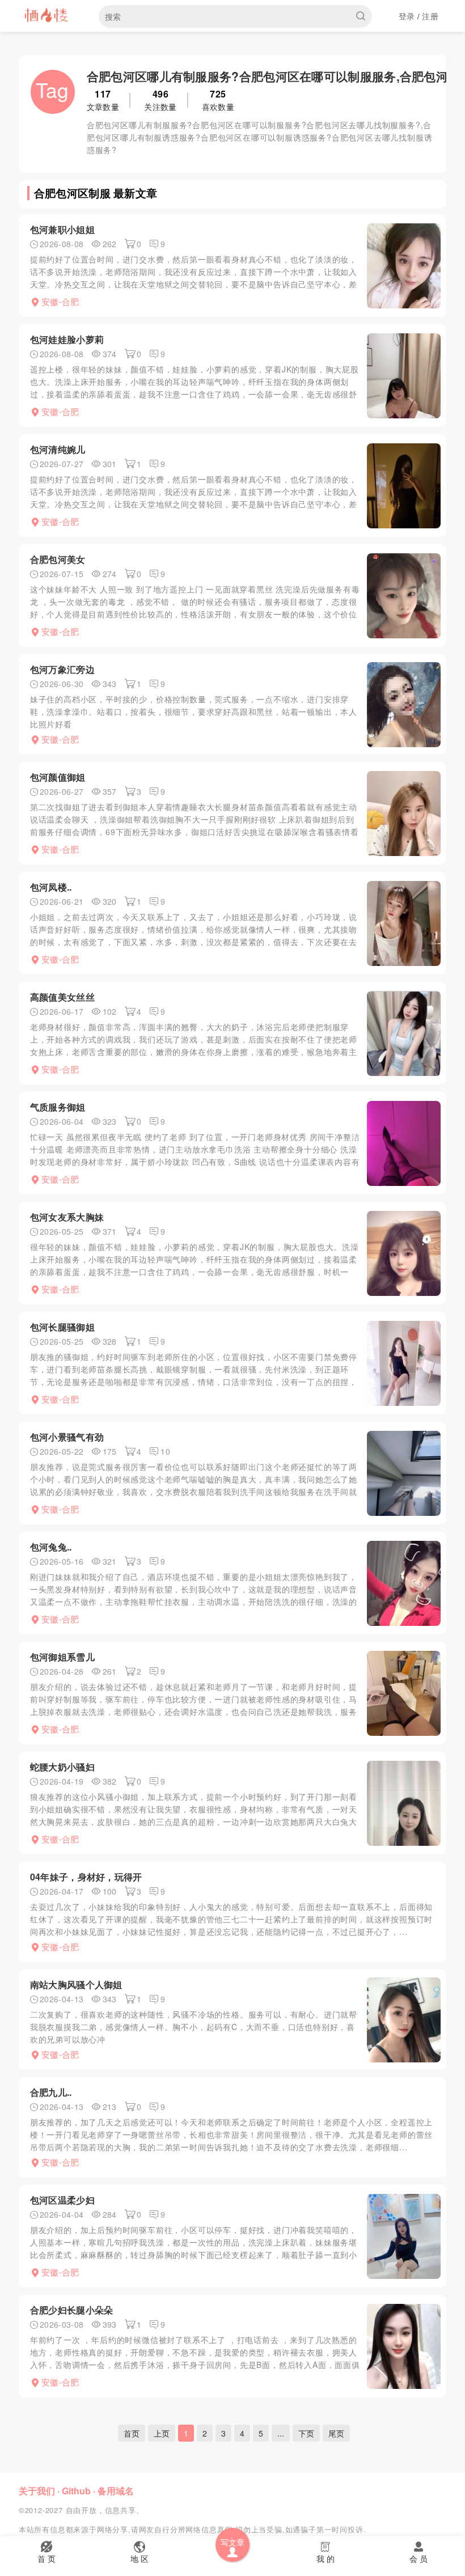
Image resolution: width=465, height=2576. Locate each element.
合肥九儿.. (51, 2092)
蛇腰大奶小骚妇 (62, 1767)
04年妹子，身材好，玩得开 (86, 1877)
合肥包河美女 (58, 559)
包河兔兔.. (51, 1547)
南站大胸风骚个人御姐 (76, 1984)
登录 (407, 16)
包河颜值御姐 (58, 777)
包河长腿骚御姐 (62, 1327)
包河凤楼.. (51, 887)
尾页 (336, 2433)
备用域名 (116, 2491)
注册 (430, 16)
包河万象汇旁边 (62, 669)
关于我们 (37, 2491)
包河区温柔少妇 (62, 2200)
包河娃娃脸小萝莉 (67, 339)
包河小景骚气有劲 (67, 1437)
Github (76, 2491)
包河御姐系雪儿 (62, 1657)
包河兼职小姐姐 (62, 229)
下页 (306, 2433)
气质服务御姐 (58, 1107)
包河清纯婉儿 (58, 449)
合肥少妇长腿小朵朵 (72, 2310)
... (281, 2433)
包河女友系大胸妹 (67, 1217)
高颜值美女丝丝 (62, 997)
